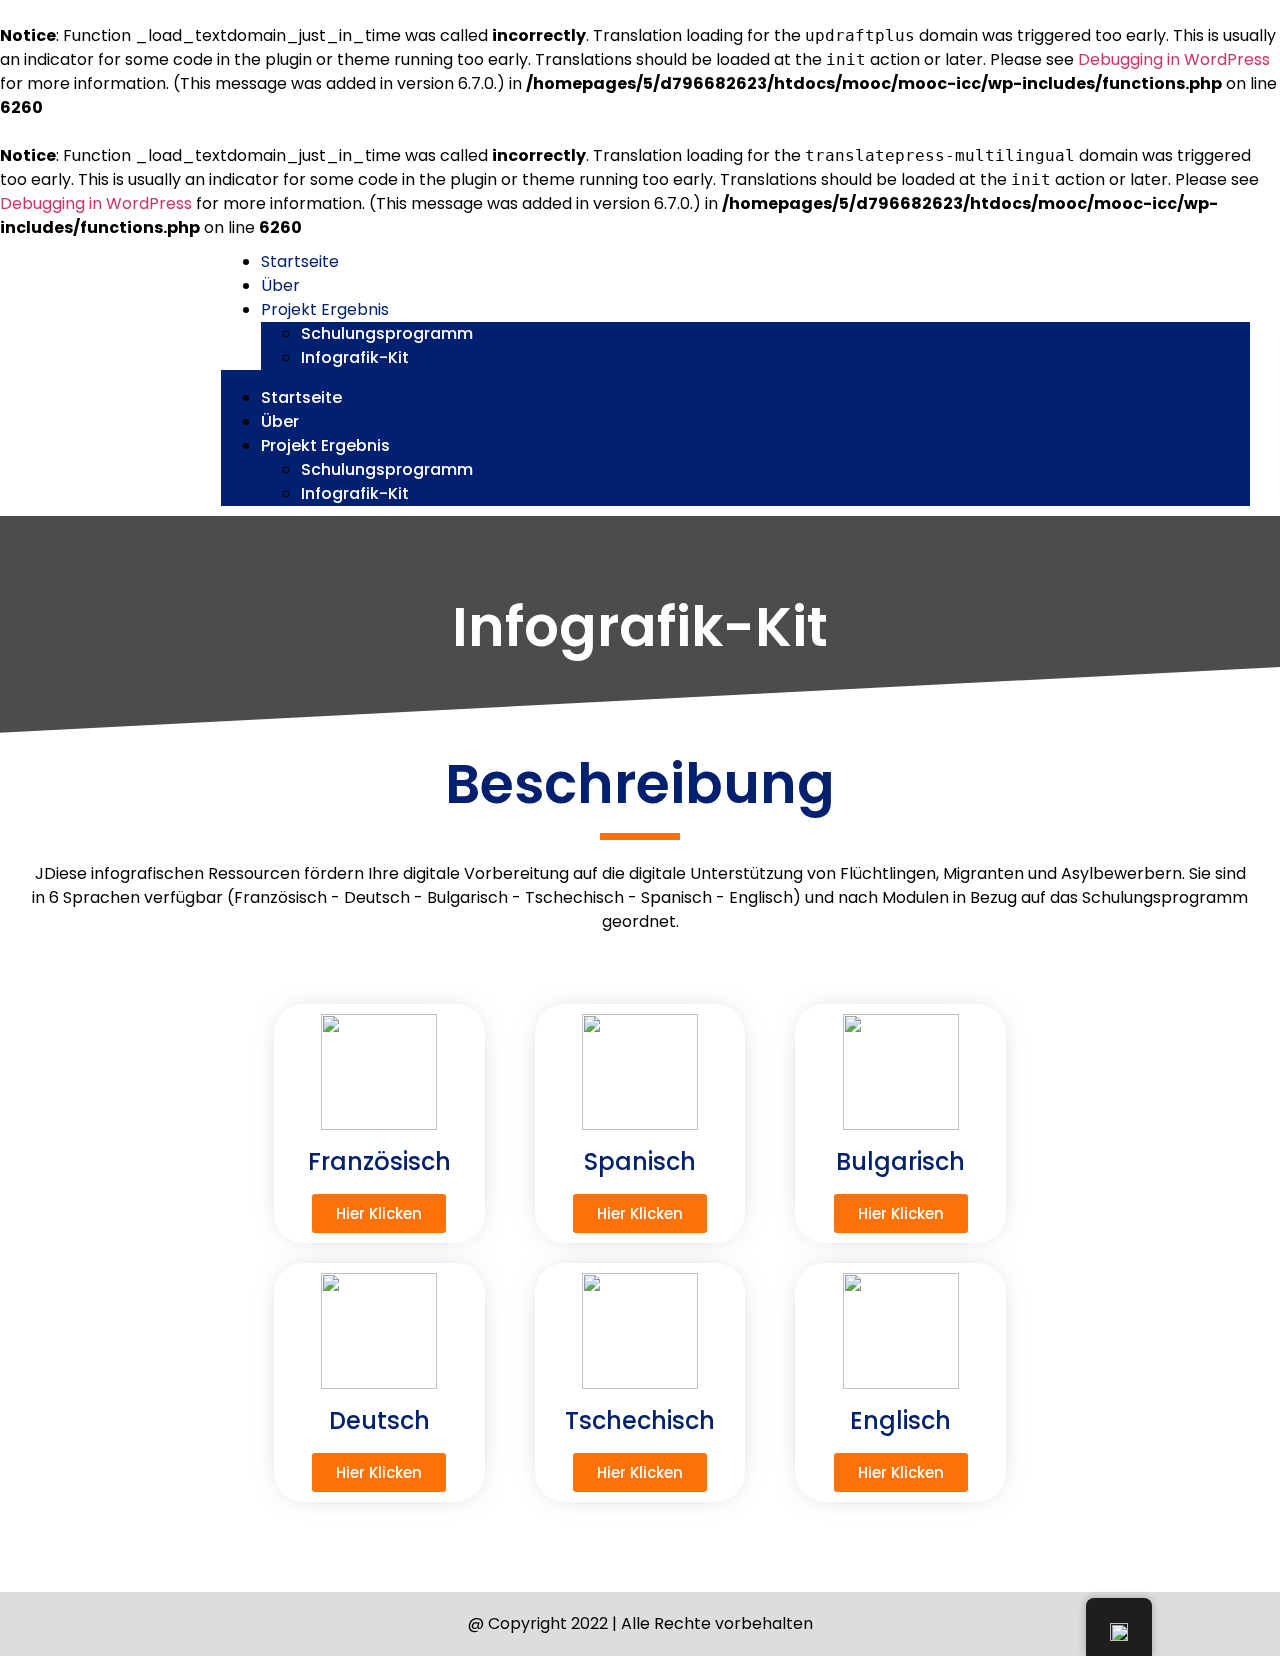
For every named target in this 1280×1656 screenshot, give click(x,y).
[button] (735, 378)
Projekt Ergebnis (325, 309)
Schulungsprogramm (387, 333)
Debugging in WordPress (1174, 59)
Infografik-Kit (355, 357)
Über (280, 285)
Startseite (300, 261)
